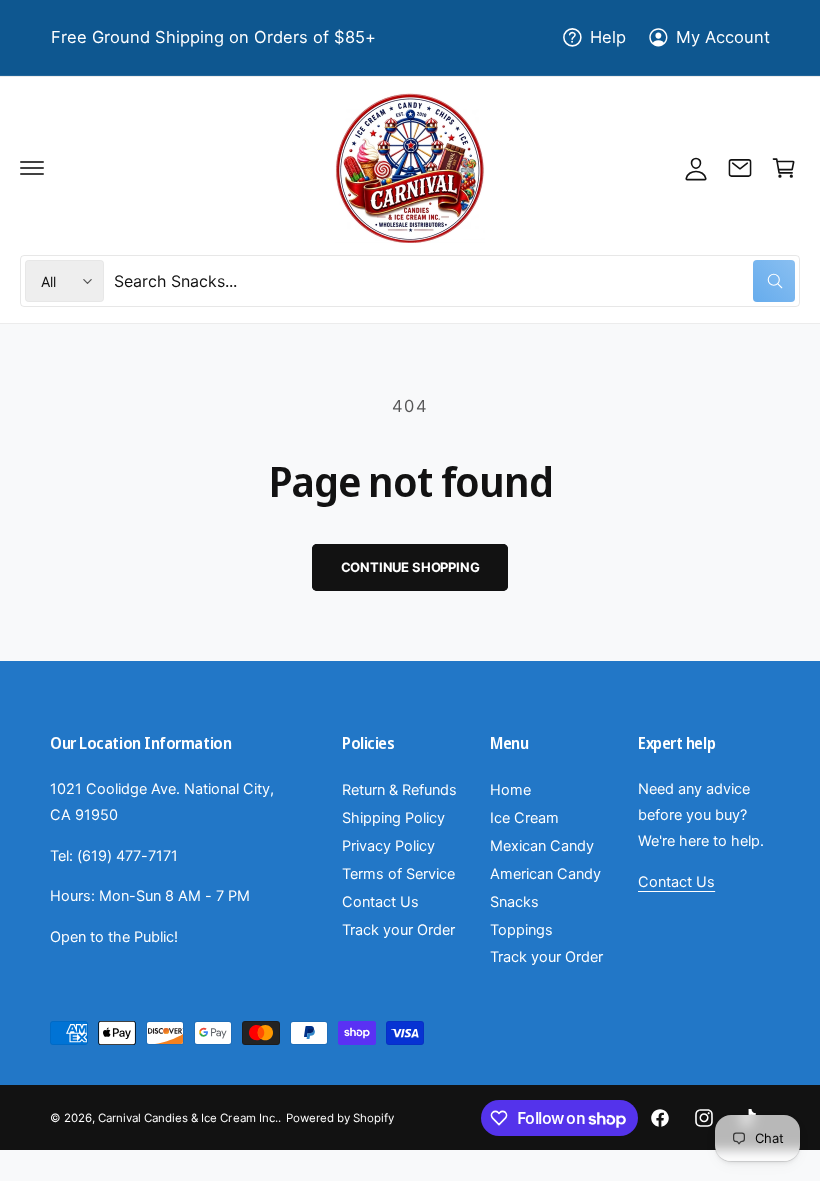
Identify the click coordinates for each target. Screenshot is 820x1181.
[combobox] (454, 281)
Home (510, 790)
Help (608, 37)
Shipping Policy (393, 818)
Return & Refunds (399, 790)
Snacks (514, 902)
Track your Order (398, 930)
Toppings (521, 930)
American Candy (545, 874)
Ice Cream (524, 818)
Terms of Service (398, 874)
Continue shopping (410, 567)
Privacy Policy (388, 846)
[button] (32, 168)
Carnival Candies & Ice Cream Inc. (188, 1118)
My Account (723, 37)
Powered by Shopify (340, 1118)
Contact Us (380, 902)
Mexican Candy (542, 846)
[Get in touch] (740, 168)
